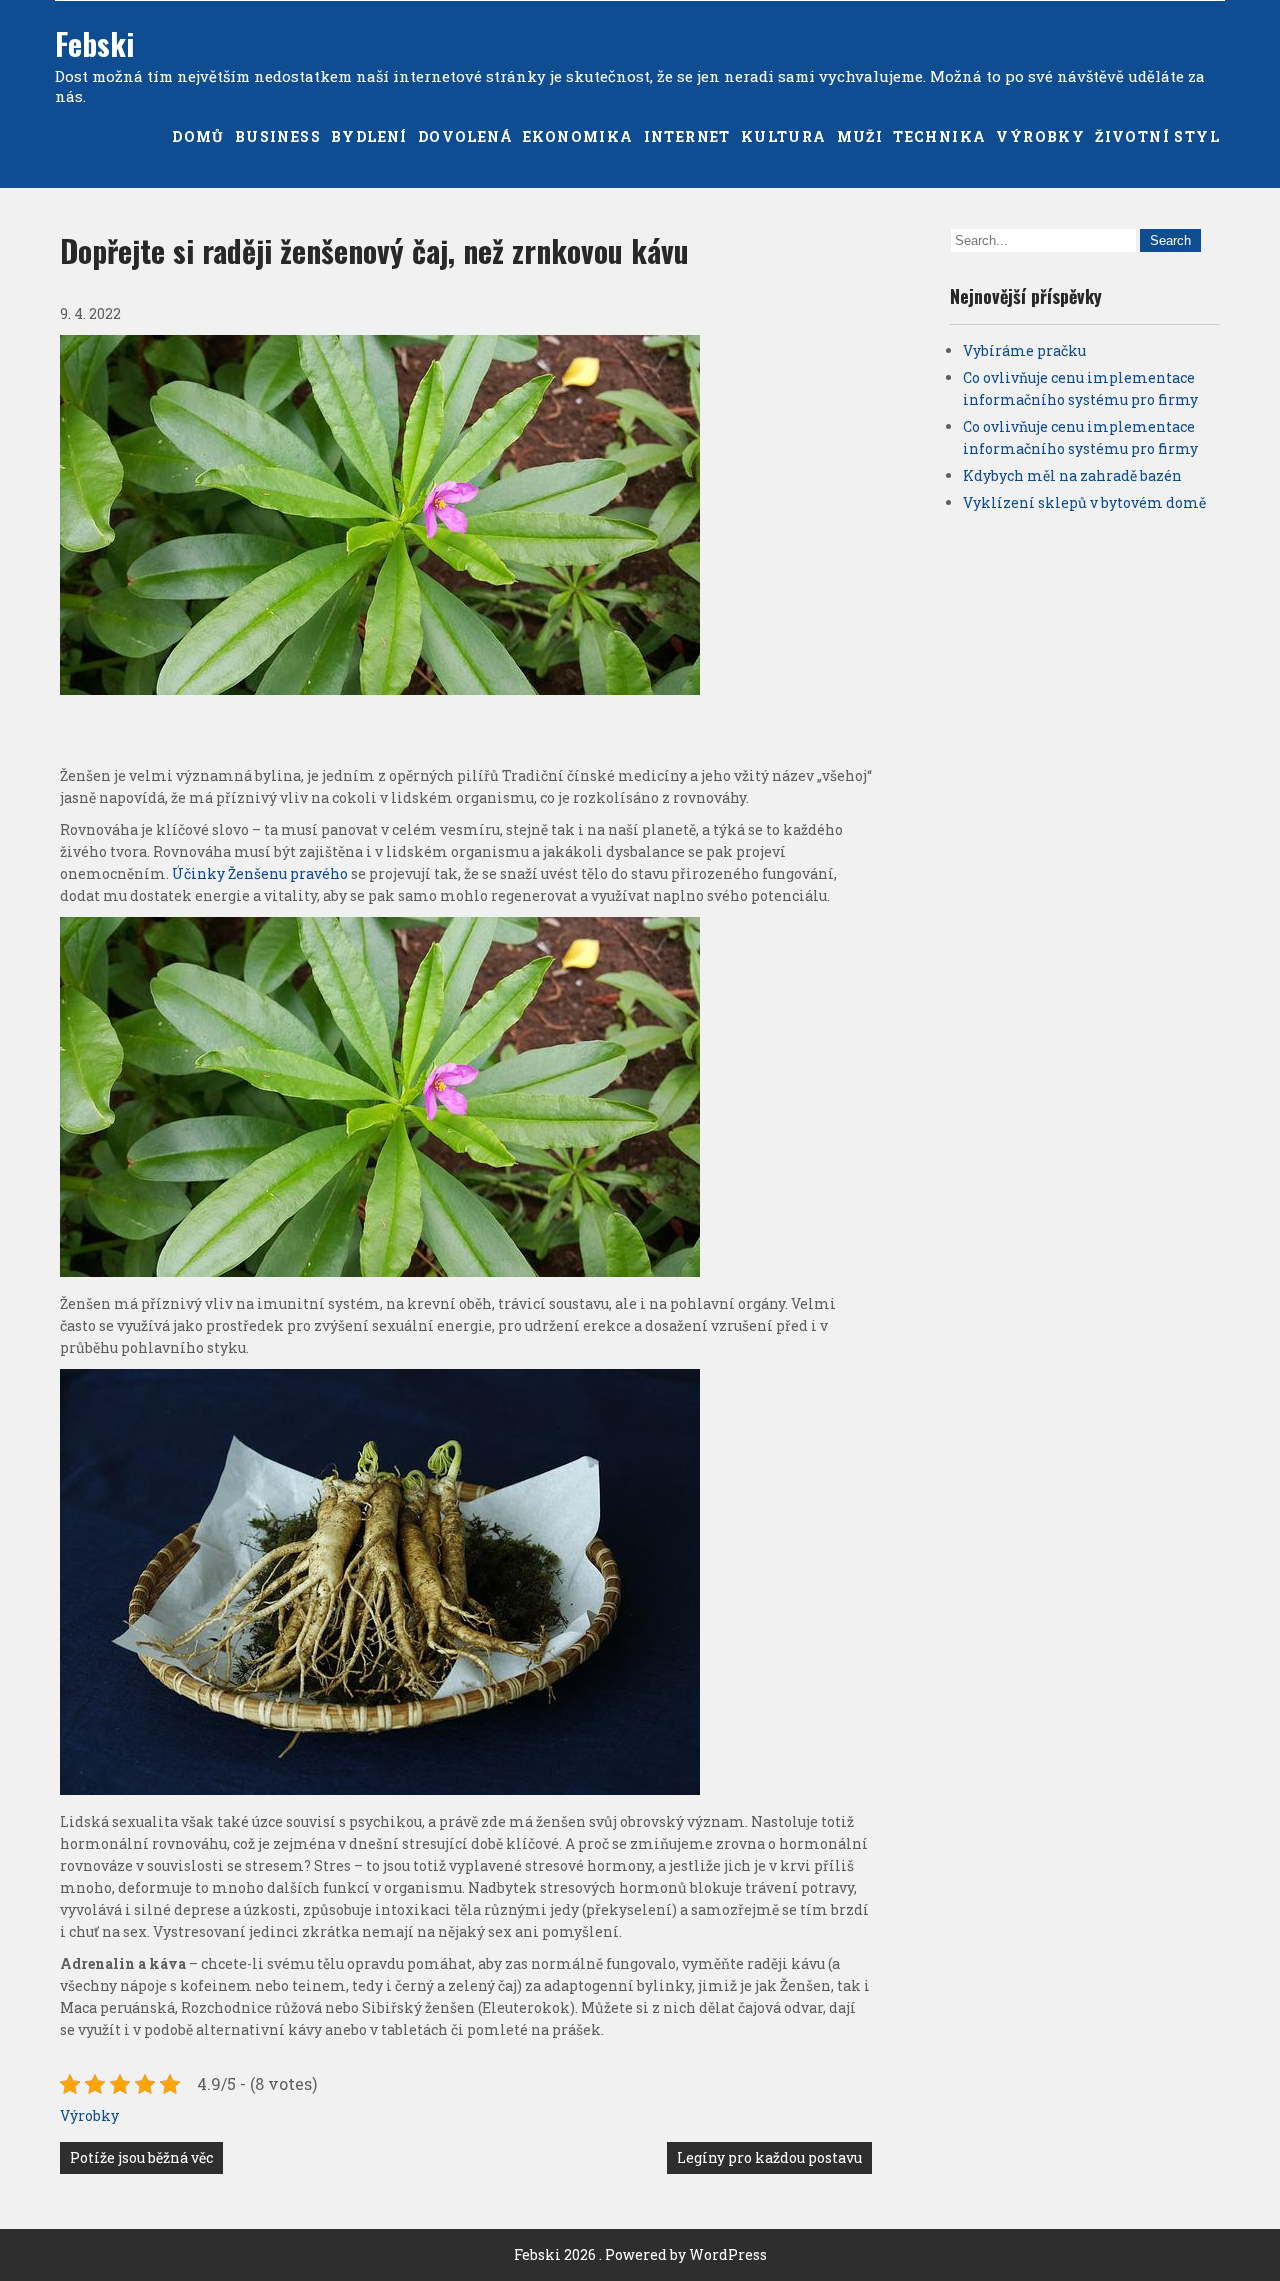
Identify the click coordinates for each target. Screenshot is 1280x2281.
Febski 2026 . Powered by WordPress (640, 2254)
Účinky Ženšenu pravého (260, 873)
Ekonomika (578, 136)
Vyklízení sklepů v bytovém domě (1084, 502)
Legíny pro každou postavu (769, 2157)
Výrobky (1040, 136)
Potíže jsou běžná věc (141, 2157)
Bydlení (369, 136)
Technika (939, 136)
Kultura (784, 136)
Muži (860, 136)
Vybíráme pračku (1024, 350)
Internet (687, 136)
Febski (94, 43)
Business (278, 136)
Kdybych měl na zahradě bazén (1072, 475)
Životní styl (1157, 136)
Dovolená (465, 136)
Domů (198, 136)
